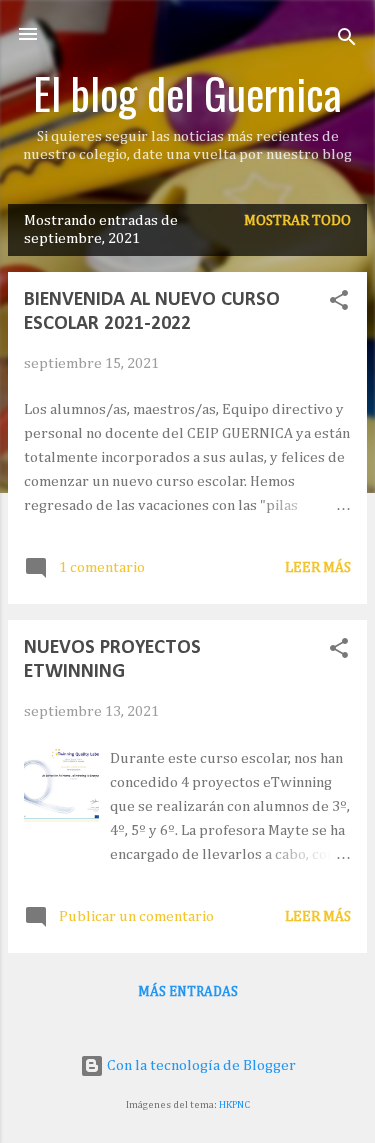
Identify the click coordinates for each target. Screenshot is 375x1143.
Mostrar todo (297, 220)
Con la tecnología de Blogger (200, 1065)
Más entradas (188, 992)
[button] (339, 304)
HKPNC (234, 1105)
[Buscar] (347, 40)
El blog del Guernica (187, 92)
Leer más (318, 567)
